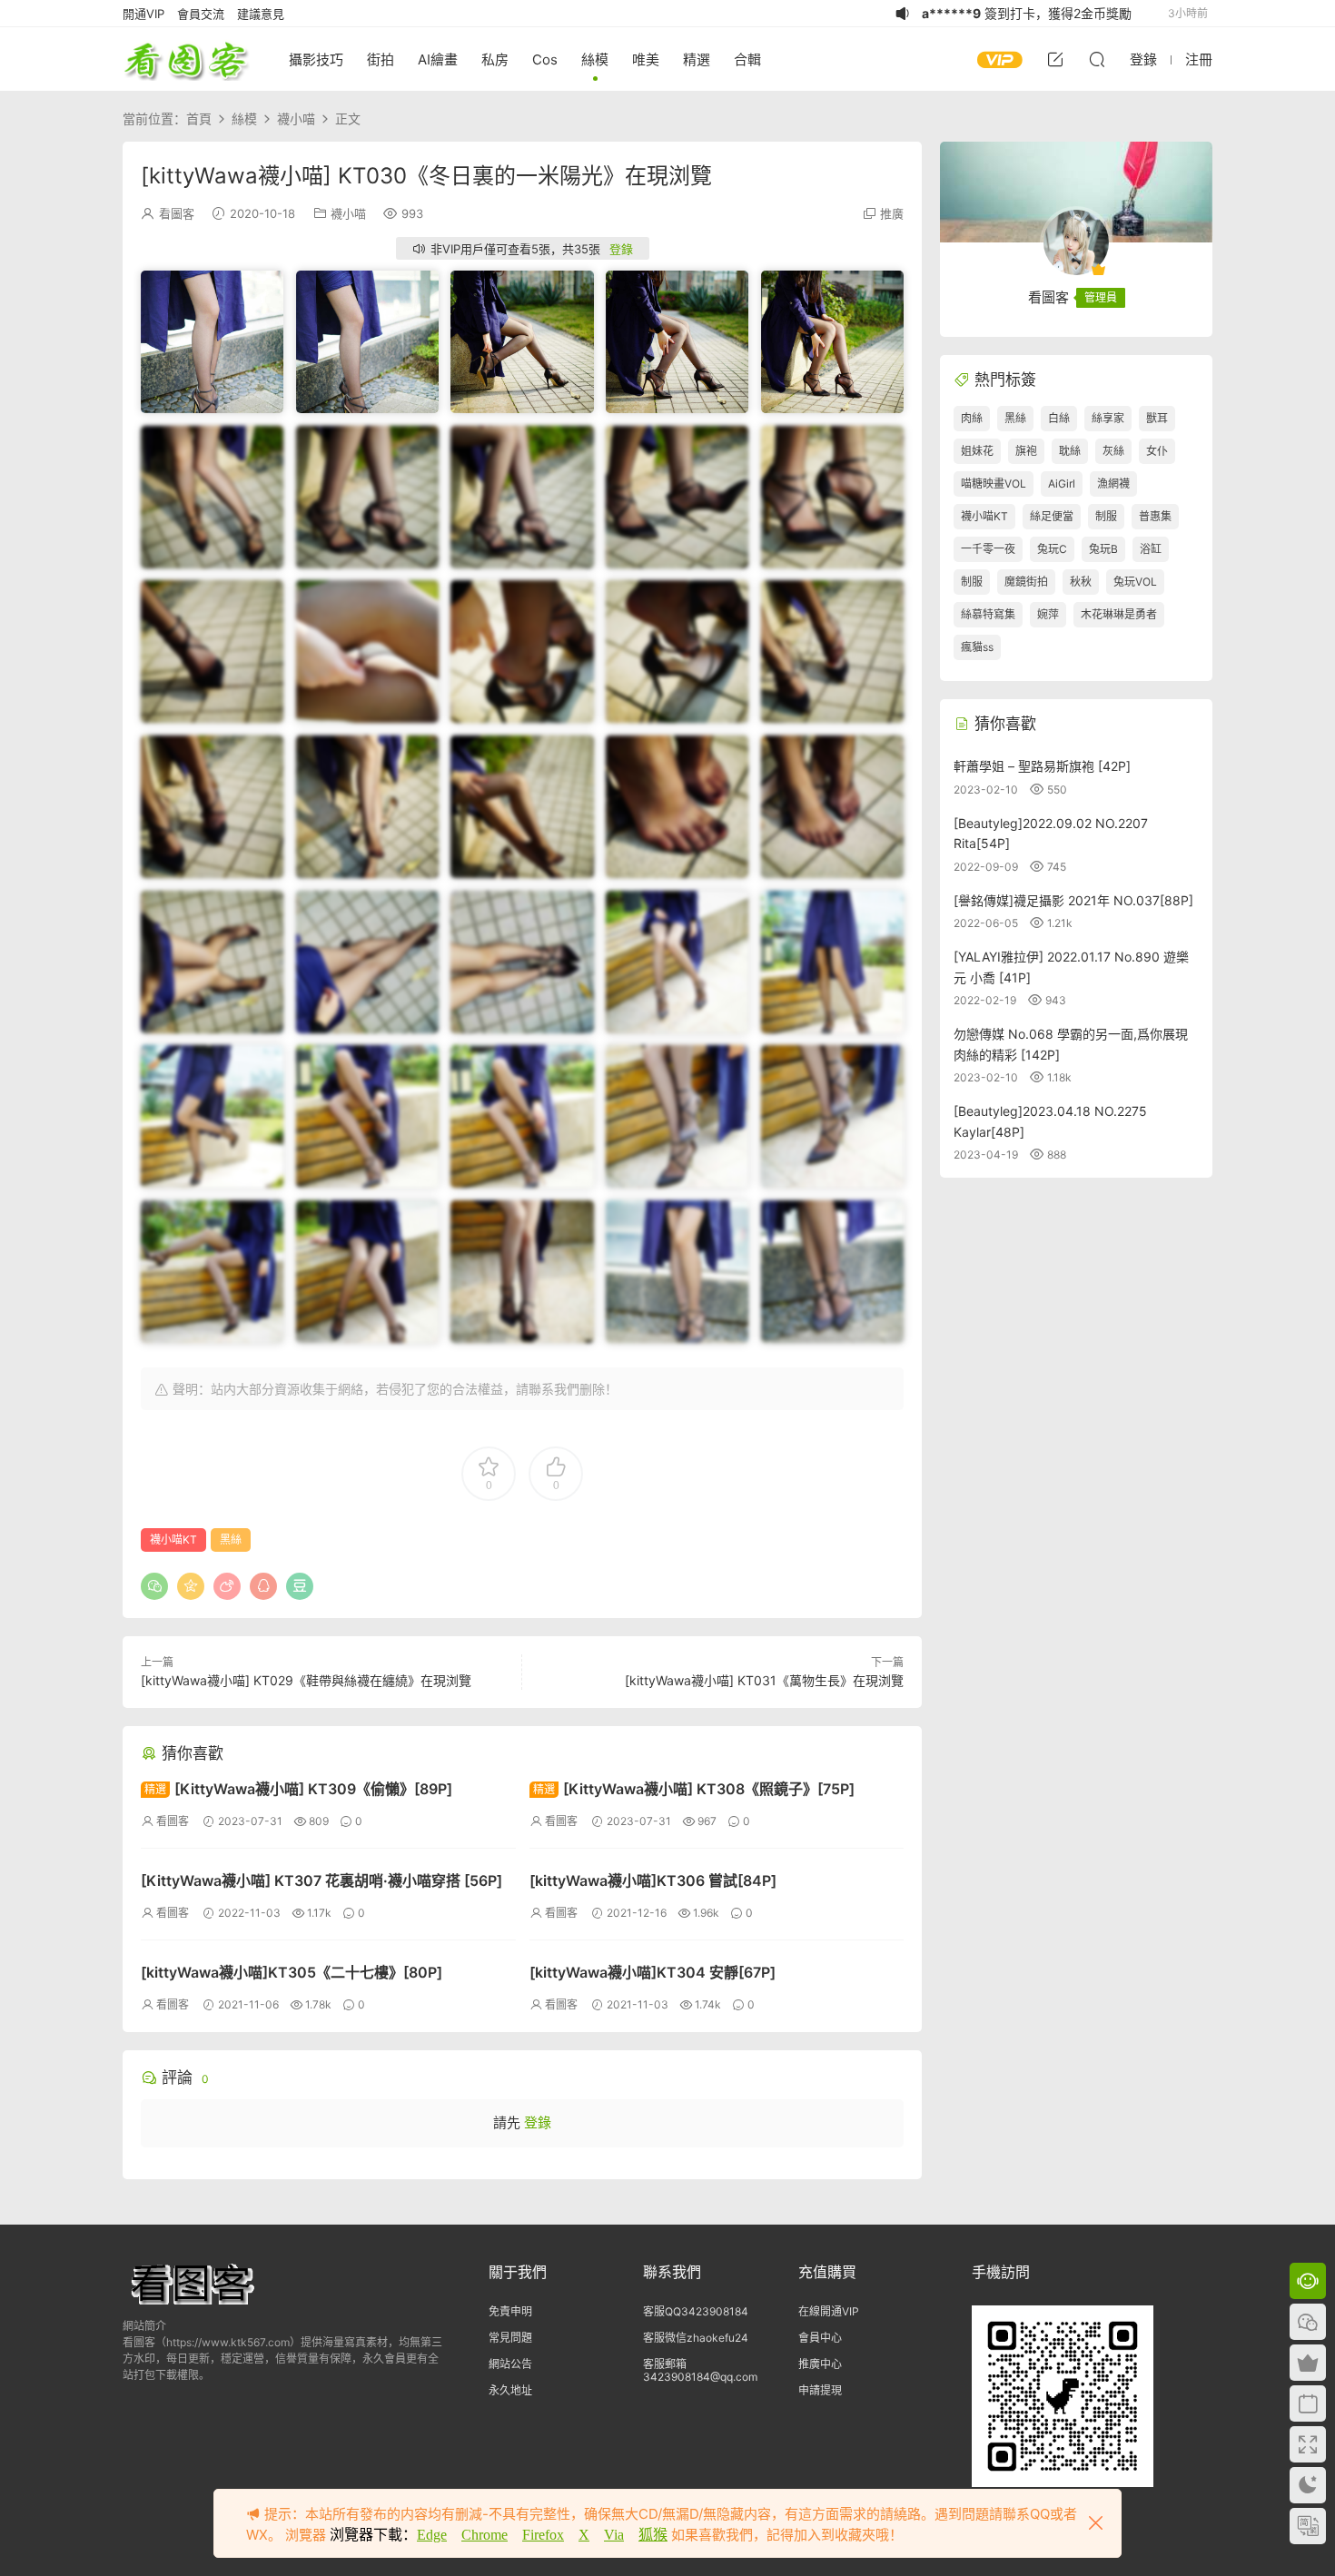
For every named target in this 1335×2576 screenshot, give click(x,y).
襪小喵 (348, 213)
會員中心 (820, 2338)
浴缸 (1151, 549)
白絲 (1059, 418)
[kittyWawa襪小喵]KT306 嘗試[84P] (653, 1880)
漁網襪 (1113, 484)
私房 (495, 59)
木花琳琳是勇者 (1119, 614)
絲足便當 (1052, 516)
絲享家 (1108, 418)
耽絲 (1070, 451)
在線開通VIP (829, 2311)
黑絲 (231, 1540)
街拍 (381, 59)
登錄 (621, 249)
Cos (545, 59)
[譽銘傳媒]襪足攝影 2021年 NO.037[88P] (1073, 900)
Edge (432, 2535)
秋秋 (1081, 582)
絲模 (595, 59)
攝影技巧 (316, 59)
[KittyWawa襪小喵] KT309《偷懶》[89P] (298, 1789)
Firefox (543, 2535)
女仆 (1157, 451)
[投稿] (1055, 59)
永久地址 (510, 2390)
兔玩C (1052, 549)
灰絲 (1113, 451)
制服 (1106, 516)
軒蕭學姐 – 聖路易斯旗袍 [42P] (1042, 766)
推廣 (892, 213)
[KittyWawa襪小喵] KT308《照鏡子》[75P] (694, 1789)
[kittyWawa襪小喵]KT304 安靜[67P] (653, 1972)
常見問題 (510, 2338)
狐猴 (653, 2535)
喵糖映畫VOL (994, 484)
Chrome (485, 2535)
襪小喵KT (173, 1540)
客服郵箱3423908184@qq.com (700, 2370)
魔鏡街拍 (1026, 582)
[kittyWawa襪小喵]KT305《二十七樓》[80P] (292, 1972)
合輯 (747, 59)
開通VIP (143, 14)
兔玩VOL (1135, 582)
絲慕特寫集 (988, 614)
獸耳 (1157, 418)
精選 (697, 59)
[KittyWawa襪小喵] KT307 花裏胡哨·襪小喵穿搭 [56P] (321, 1880)
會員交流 (201, 14)
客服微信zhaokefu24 (696, 2338)
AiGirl (1062, 484)
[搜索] (1097, 59)
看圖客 (186, 59)
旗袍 (1026, 451)
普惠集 (1155, 516)
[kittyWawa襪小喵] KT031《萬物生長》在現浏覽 (764, 1680)
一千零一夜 (988, 549)
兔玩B (1103, 549)
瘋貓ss (977, 647)
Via (614, 2535)
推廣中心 (820, 2364)
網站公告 (510, 2364)
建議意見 (261, 14)
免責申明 (510, 2311)
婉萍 (1048, 614)
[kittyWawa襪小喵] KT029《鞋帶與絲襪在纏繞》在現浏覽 (306, 1680)
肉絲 (972, 418)
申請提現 (820, 2390)
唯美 (646, 59)
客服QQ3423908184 (696, 2311)
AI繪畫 (438, 59)
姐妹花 (977, 451)
